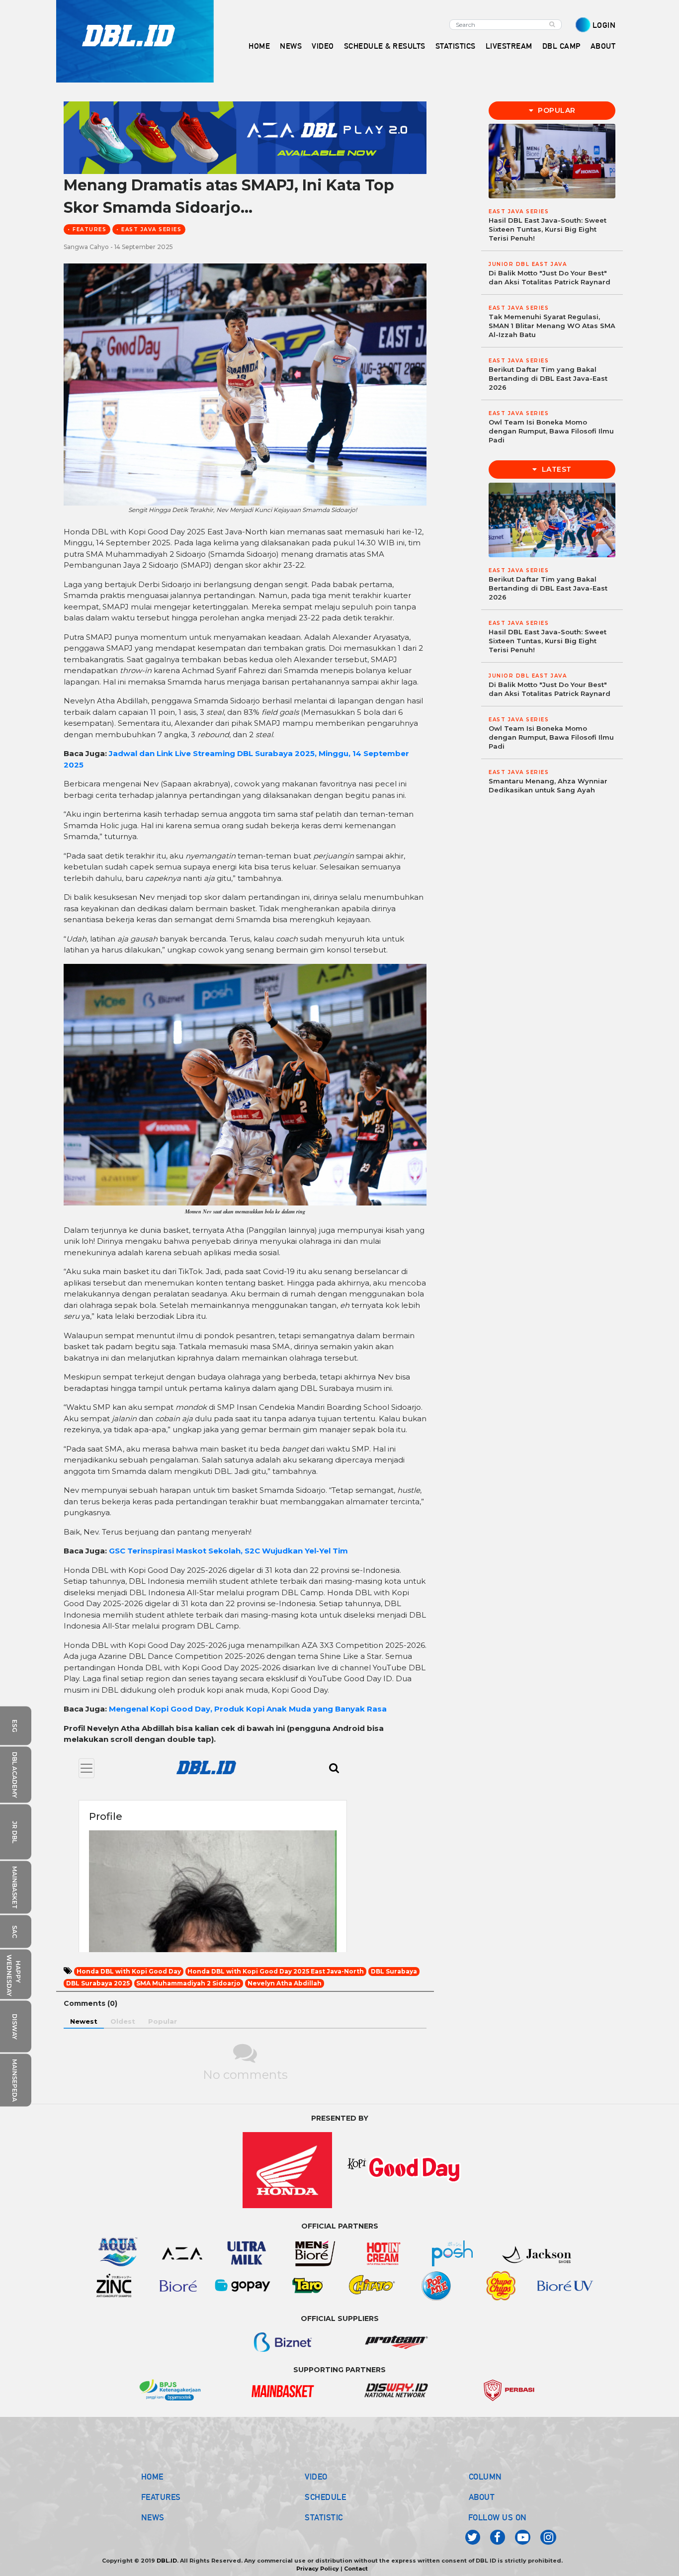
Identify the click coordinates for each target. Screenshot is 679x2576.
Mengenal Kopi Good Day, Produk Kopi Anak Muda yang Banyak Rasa (248, 1709)
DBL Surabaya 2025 (98, 1983)
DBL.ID (167, 2561)
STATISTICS (456, 46)
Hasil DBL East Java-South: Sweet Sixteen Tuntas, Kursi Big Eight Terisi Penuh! (548, 229)
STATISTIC (324, 2517)
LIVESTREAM (509, 46)
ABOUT (482, 2497)
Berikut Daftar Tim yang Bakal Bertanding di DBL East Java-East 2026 (548, 378)
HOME (259, 46)
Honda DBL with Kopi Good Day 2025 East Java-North (276, 1971)
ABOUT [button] (603, 46)
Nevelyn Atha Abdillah (285, 1983)
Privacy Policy (318, 2569)
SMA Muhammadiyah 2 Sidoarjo (188, 1983)
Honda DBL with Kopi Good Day (129, 1971)
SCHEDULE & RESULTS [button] (385, 46)
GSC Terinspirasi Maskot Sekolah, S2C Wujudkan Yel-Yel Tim (228, 1551)
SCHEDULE (325, 2497)
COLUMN (485, 2477)
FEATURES (161, 2497)
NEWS (153, 2517)
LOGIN (604, 25)
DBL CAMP (561, 46)
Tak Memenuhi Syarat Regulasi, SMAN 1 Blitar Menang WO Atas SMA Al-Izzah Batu (552, 326)
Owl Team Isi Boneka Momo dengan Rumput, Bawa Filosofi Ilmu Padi (551, 431)
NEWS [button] (291, 46)
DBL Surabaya (394, 1971)
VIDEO (323, 46)
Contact (356, 2569)
